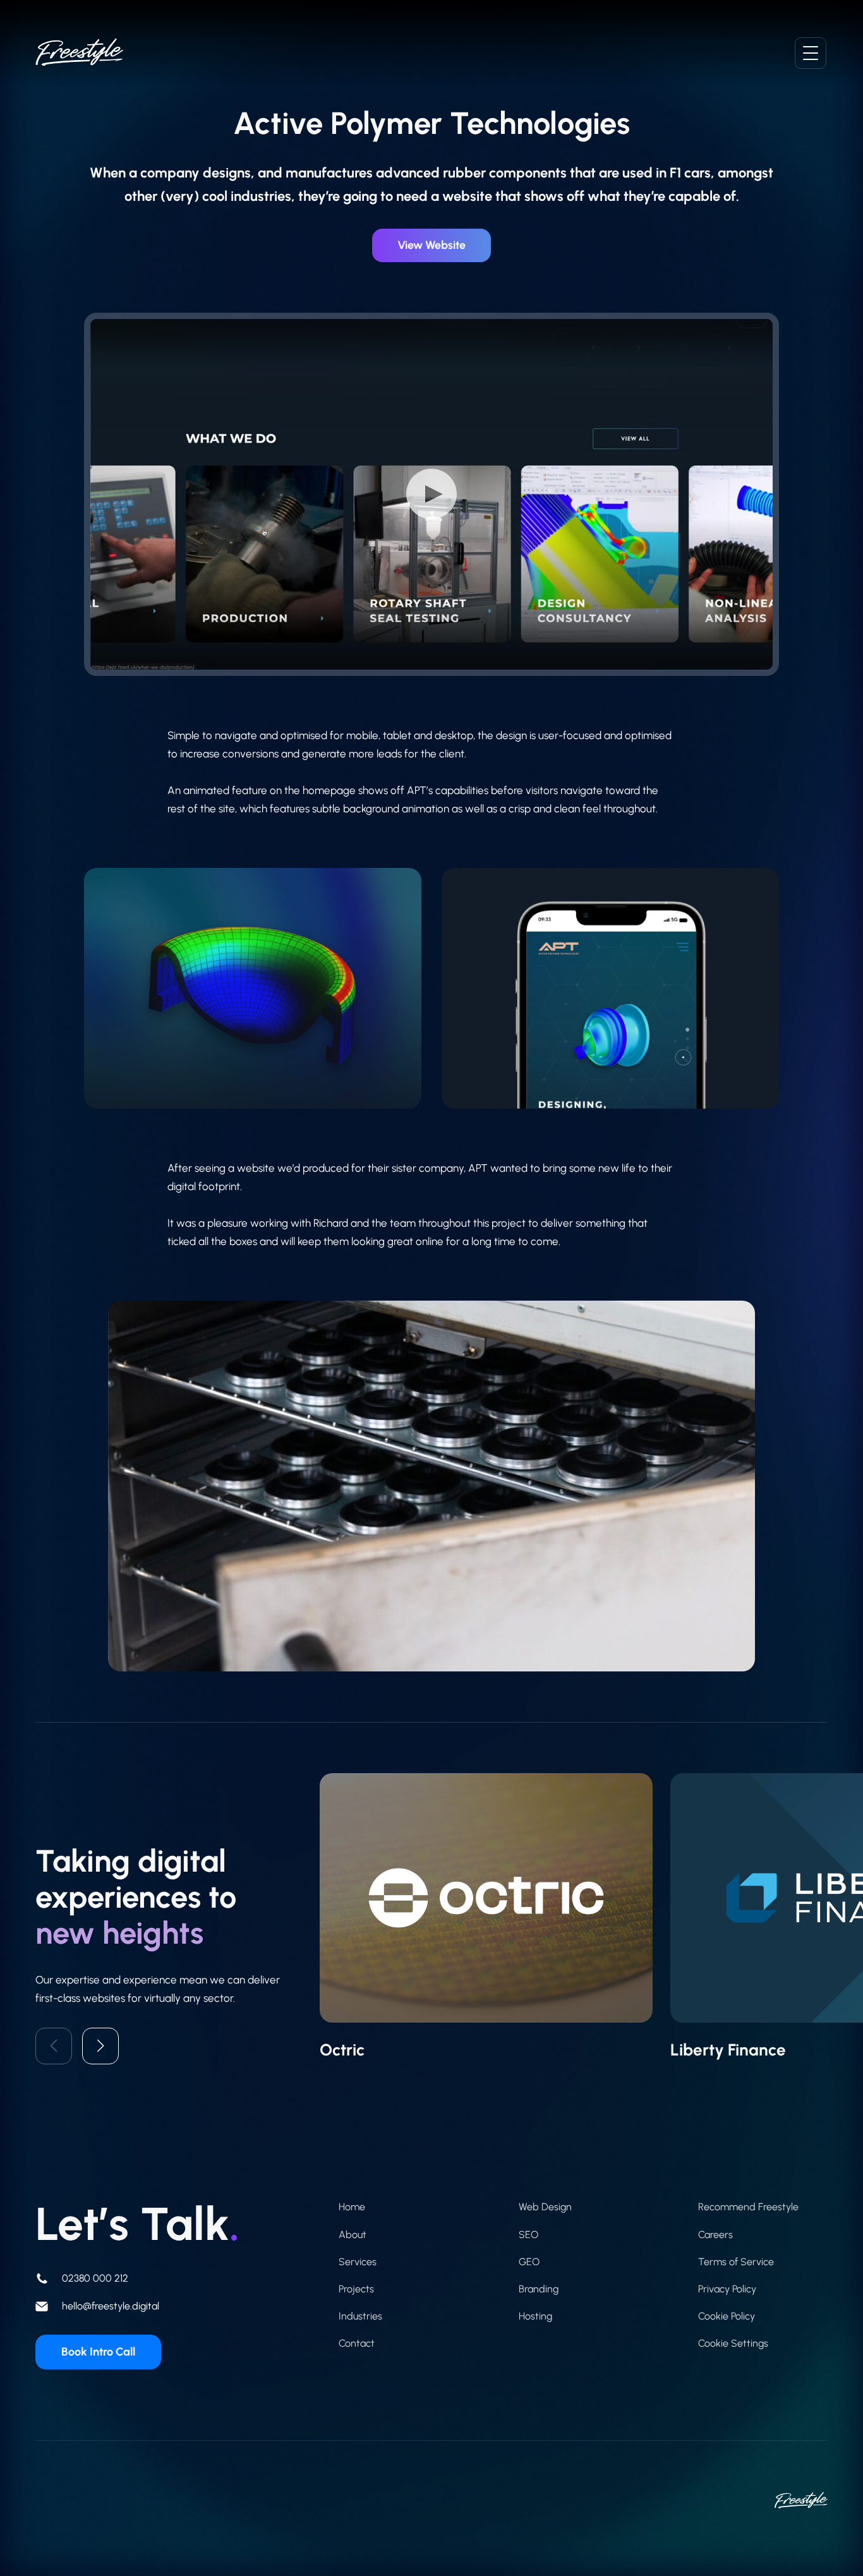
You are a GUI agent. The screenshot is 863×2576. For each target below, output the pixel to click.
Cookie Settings (733, 2343)
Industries (360, 2316)
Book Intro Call (98, 2352)
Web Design (545, 2207)
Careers (715, 2235)
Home (352, 2207)
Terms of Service (736, 2262)
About (353, 2235)
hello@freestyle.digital (111, 2306)
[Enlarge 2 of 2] (763, 884)
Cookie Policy (727, 2316)
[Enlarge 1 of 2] (405, 884)
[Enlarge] (739, 1317)
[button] (100, 2046)
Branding (539, 2289)
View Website (431, 245)
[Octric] (486, 1917)
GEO (529, 2262)
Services (358, 2262)
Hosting (535, 2316)
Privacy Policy (727, 2289)
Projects (356, 2289)
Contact (357, 2343)
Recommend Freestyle (748, 2207)
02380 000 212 (95, 2278)
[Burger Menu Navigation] (811, 53)
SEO (528, 2235)
